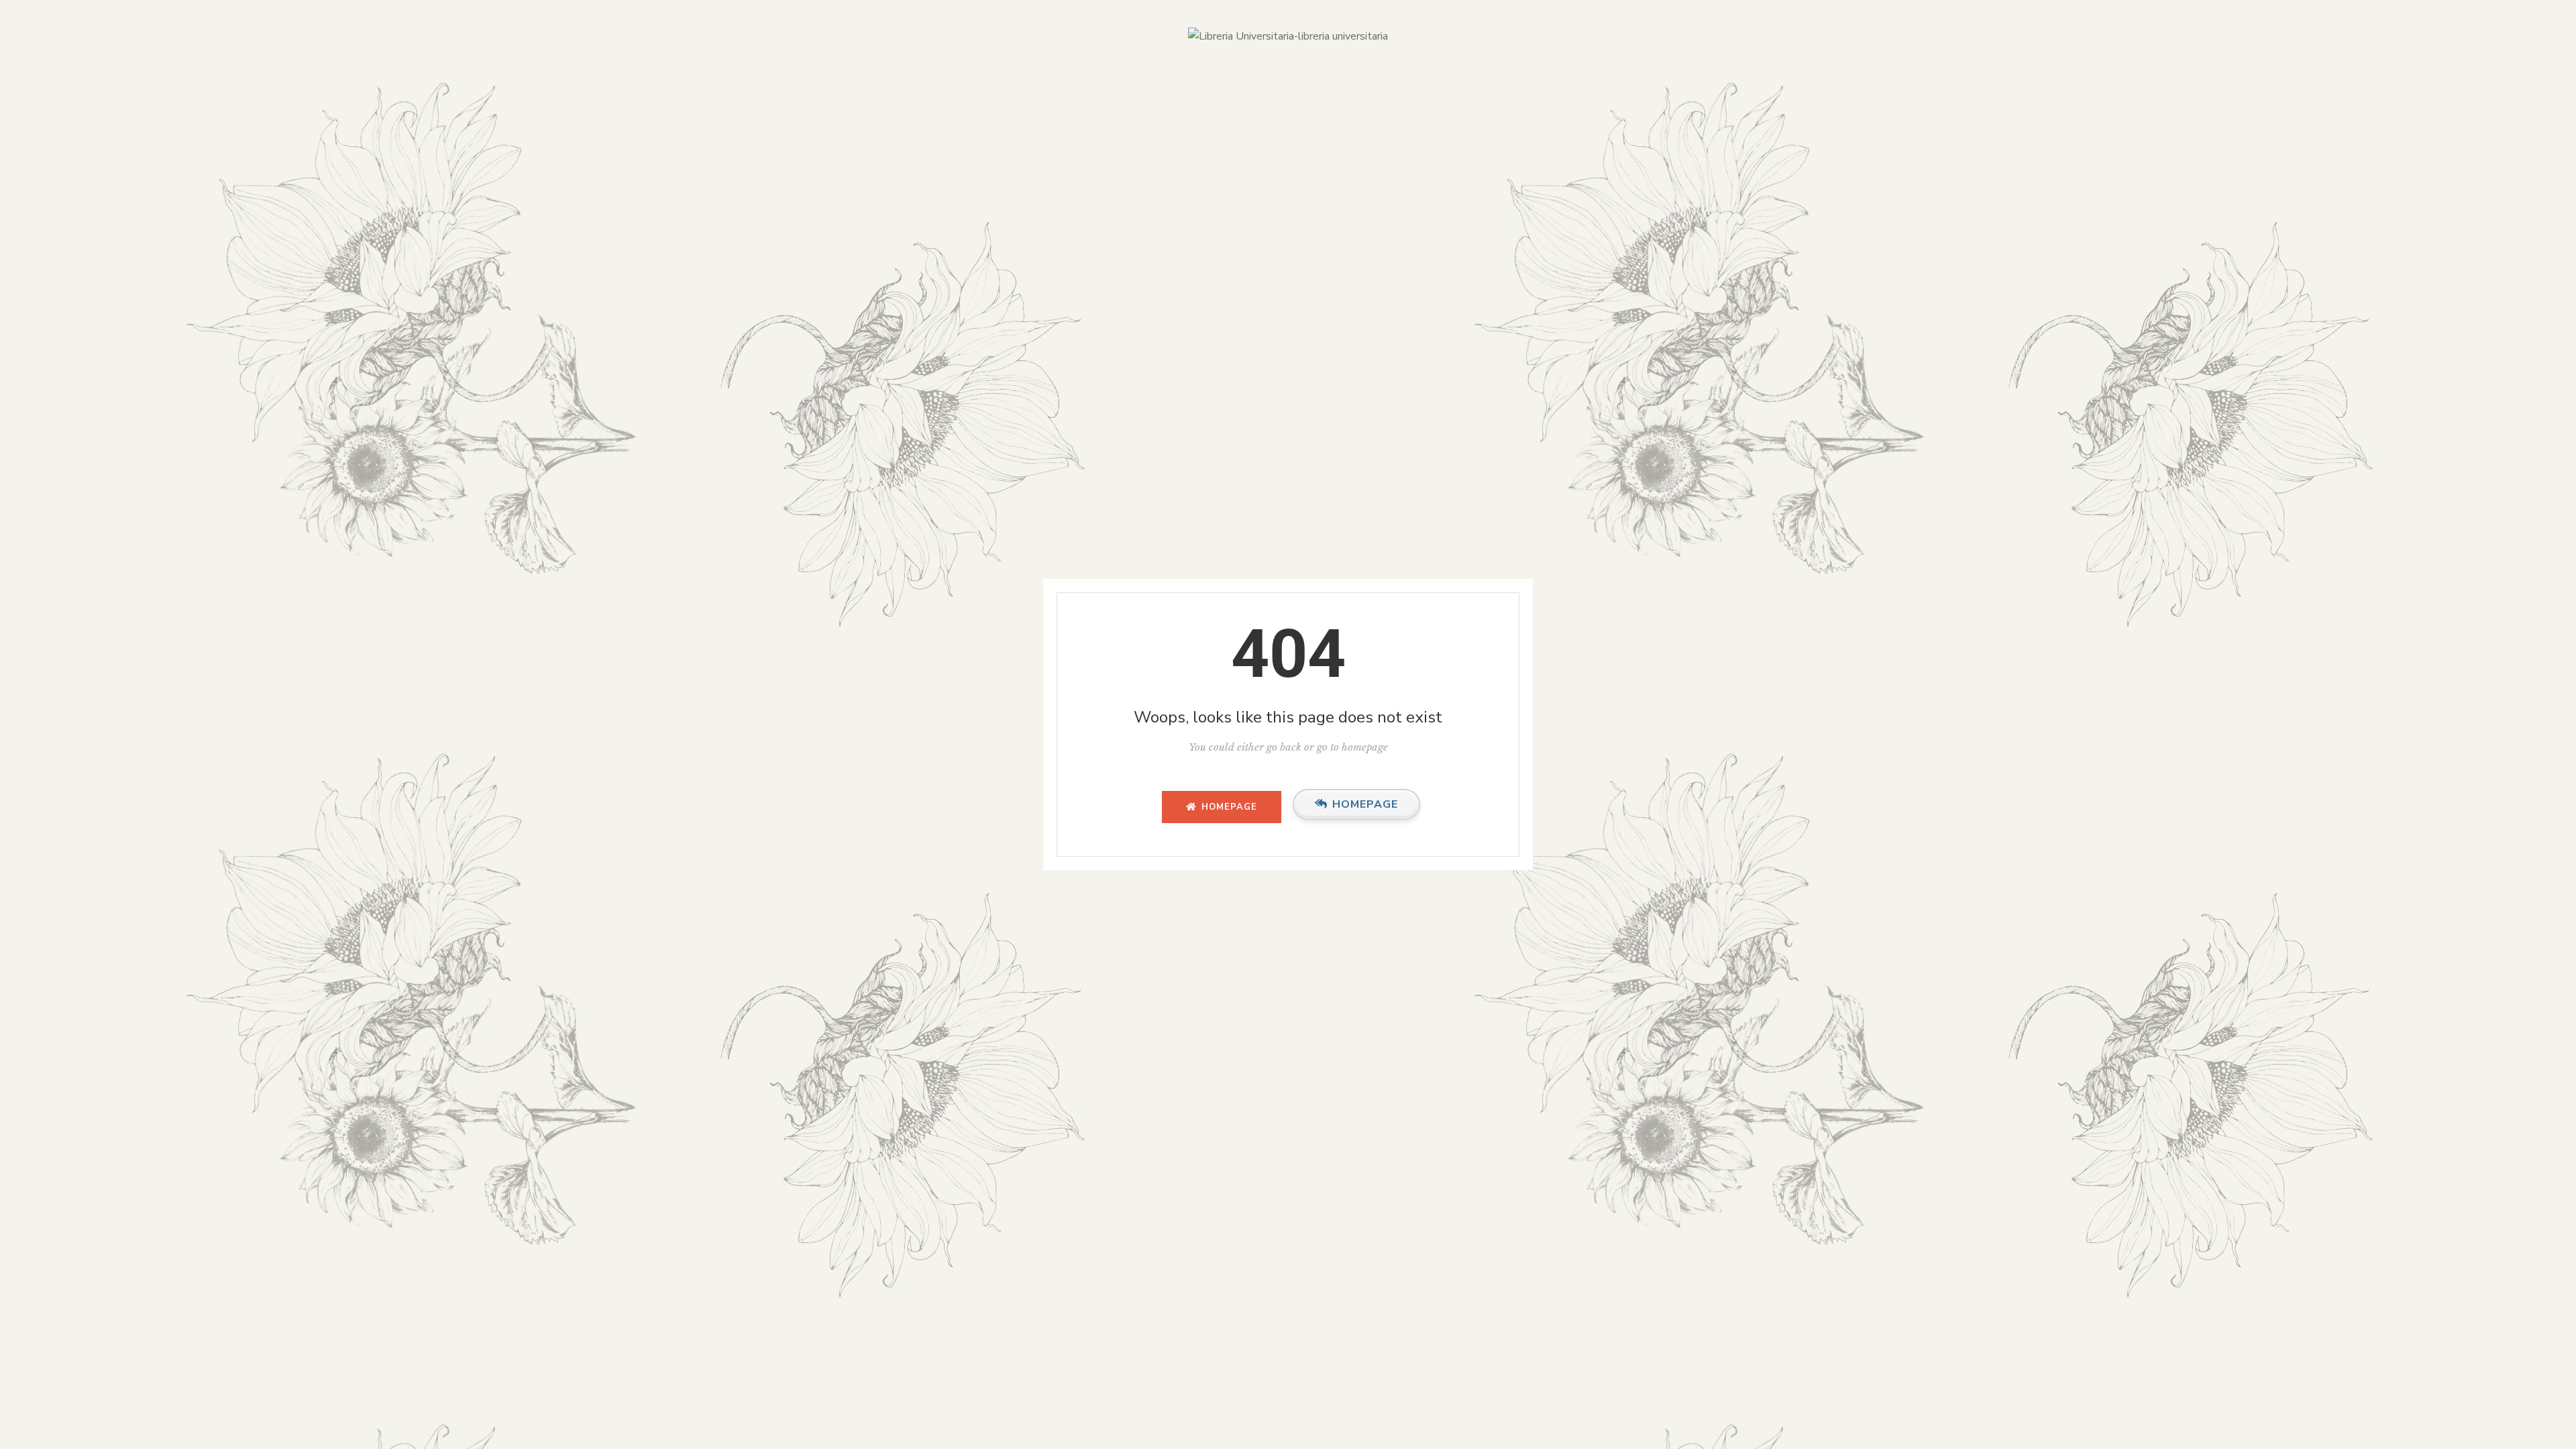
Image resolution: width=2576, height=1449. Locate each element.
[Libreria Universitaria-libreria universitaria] (1288, 37)
